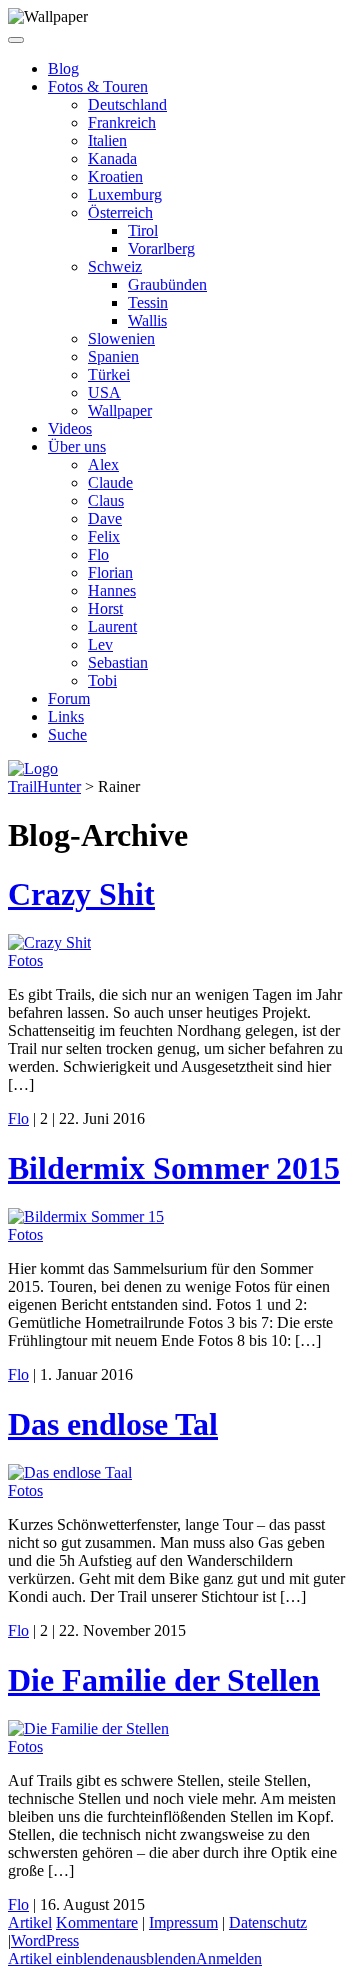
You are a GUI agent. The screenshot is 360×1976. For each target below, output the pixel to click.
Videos (70, 428)
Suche (67, 734)
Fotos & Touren (98, 86)
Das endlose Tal (113, 1424)
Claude (110, 482)
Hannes (112, 590)
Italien (107, 140)
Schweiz (115, 266)
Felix (104, 536)
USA (104, 392)
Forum (69, 698)
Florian (110, 572)
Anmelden (229, 1958)
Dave (105, 518)
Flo (98, 554)
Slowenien (121, 338)
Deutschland (127, 104)
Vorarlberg (161, 248)
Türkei (109, 374)
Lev (100, 644)
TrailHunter (44, 786)
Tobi (102, 680)
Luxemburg (125, 194)
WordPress (45, 1940)
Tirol (143, 230)
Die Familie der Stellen (164, 1680)
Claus (106, 500)
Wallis (147, 320)
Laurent (112, 626)
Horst (105, 608)
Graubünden (167, 284)
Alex (103, 464)
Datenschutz (268, 1922)
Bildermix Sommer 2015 (174, 1168)
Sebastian (118, 662)
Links (66, 716)
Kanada (112, 158)
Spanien (113, 356)
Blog (63, 68)
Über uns (77, 446)
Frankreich (122, 122)
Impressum (183, 1922)
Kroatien (115, 176)
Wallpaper (120, 410)
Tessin (148, 302)
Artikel (30, 1922)
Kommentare (97, 1922)
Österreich (120, 212)
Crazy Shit (81, 894)
